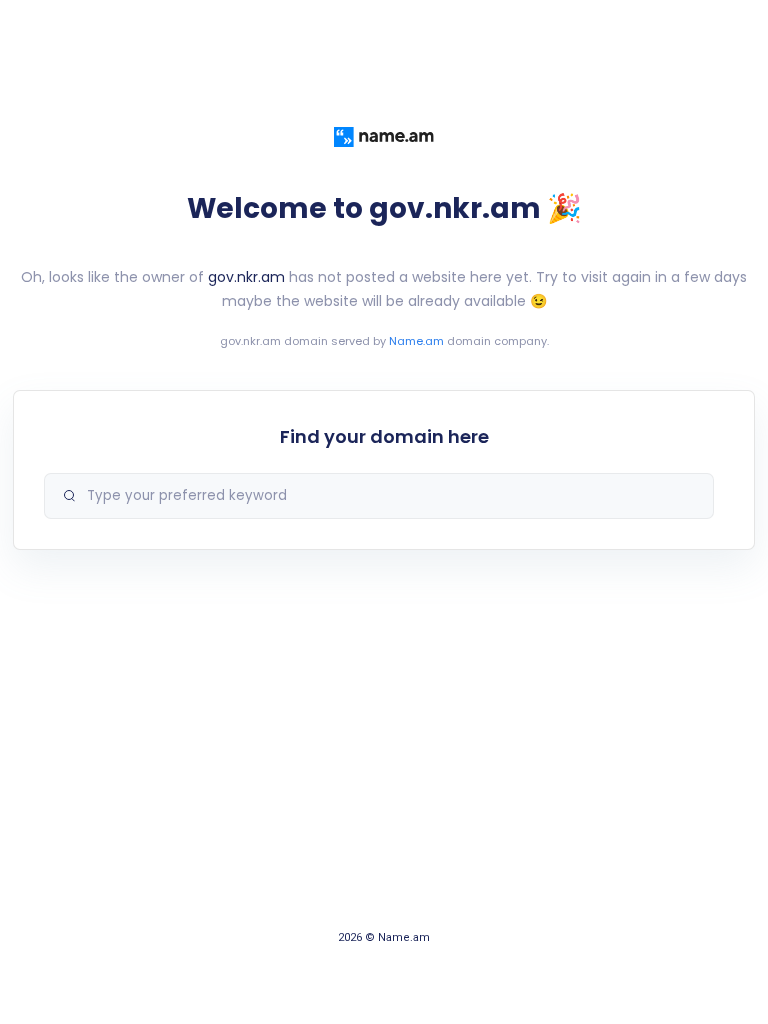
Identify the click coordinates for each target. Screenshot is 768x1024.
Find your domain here (384, 436)
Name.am (416, 341)
